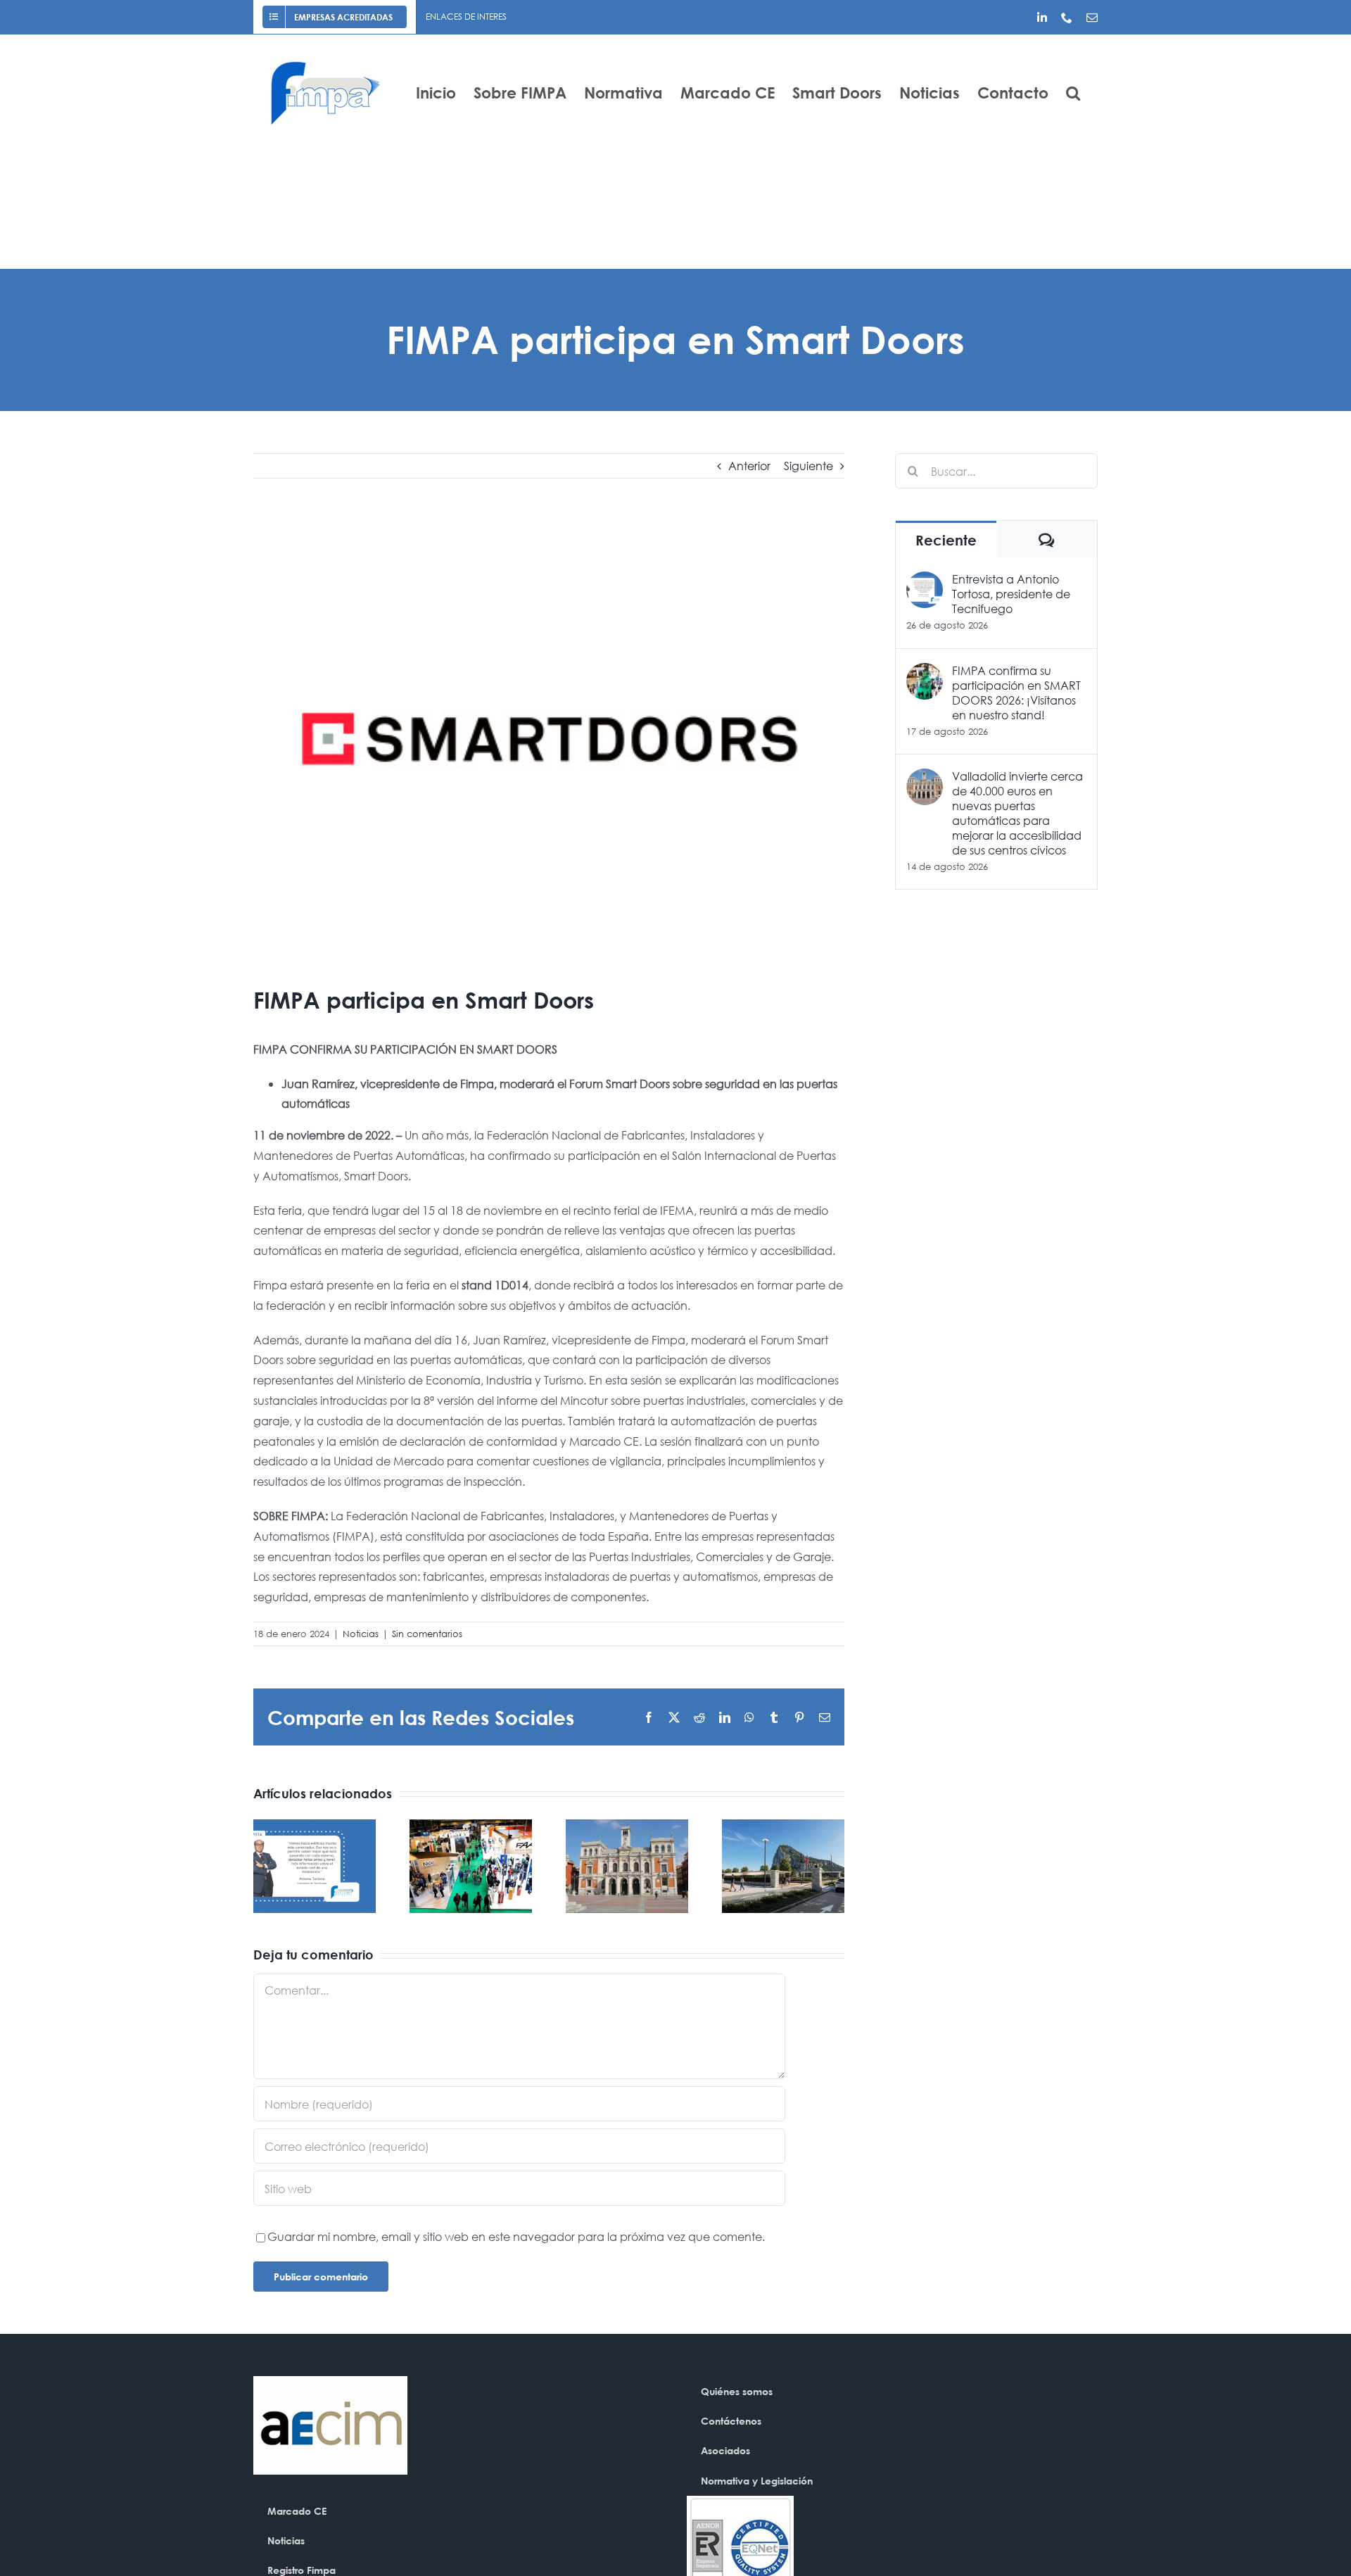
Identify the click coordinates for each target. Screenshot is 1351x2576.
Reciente (946, 540)
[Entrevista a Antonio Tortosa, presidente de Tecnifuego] (925, 581)
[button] (1073, 93)
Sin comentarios (427, 1634)
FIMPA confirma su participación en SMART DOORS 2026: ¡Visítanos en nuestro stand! (1016, 693)
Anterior (749, 466)
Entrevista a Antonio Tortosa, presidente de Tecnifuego (1011, 594)
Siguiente (808, 466)
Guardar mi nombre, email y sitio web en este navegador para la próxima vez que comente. (516, 2236)
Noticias (361, 1634)
